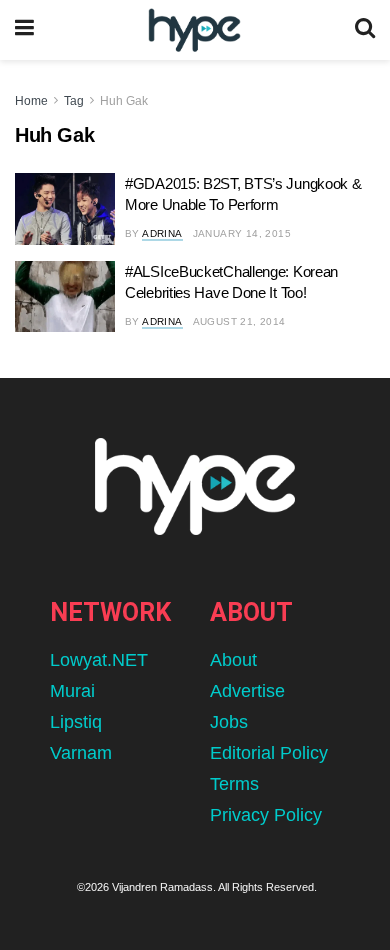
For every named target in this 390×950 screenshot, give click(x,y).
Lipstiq (76, 722)
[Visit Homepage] (194, 30)
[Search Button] (365, 30)
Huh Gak (124, 101)
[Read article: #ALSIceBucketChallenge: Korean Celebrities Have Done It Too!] (65, 297)
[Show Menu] (24, 30)
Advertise (247, 691)
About (233, 660)
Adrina (162, 233)
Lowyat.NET (99, 660)
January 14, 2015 (242, 233)
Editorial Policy (269, 753)
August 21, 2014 (239, 321)
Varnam (81, 753)
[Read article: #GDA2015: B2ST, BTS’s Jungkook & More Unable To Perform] (65, 209)
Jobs (229, 722)
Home (31, 101)
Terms (234, 784)
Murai (72, 691)
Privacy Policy (266, 815)
